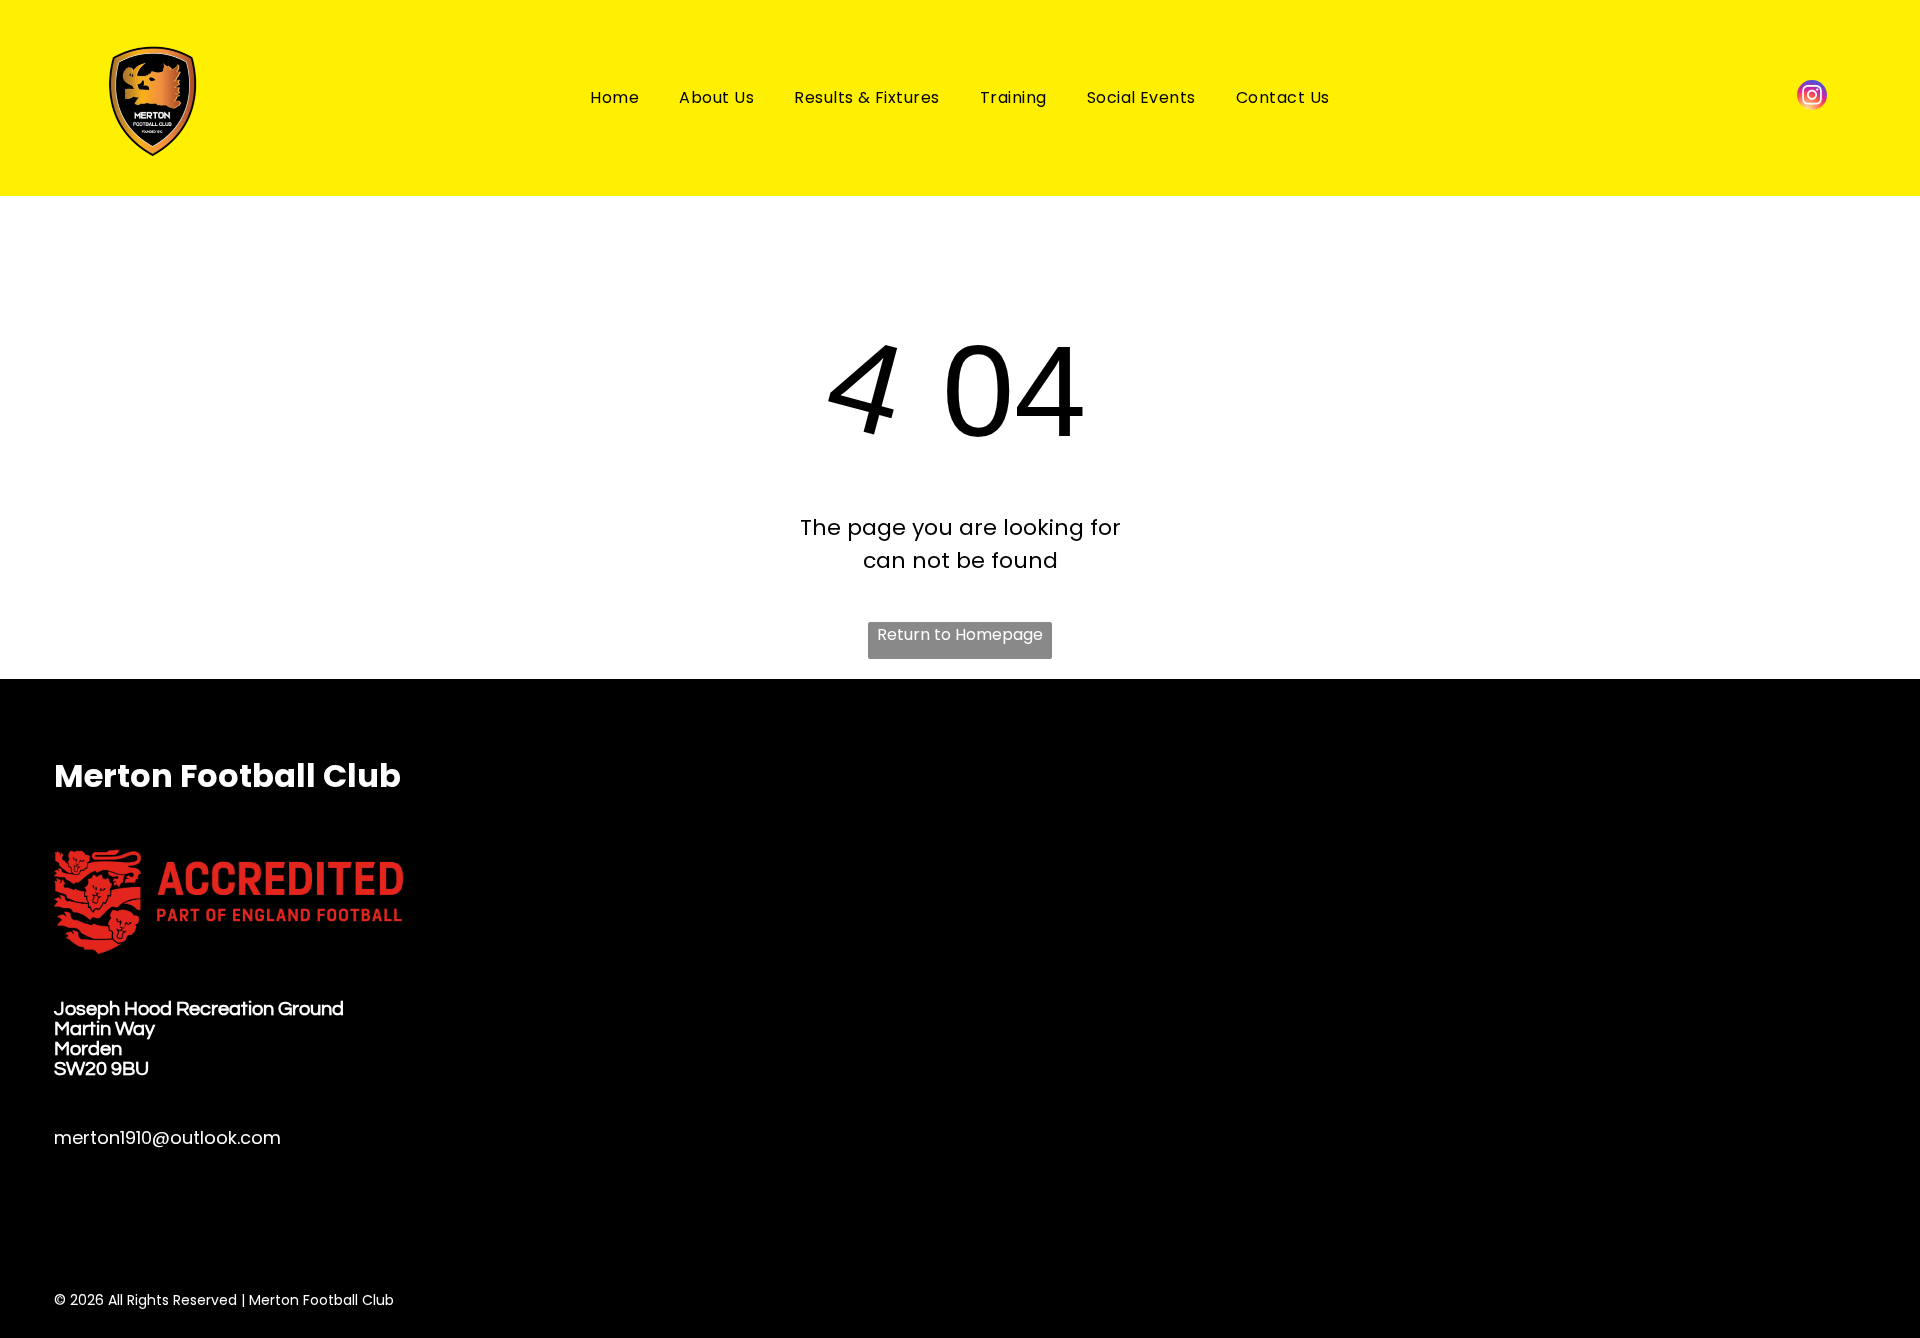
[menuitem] (614, 97)
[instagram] (1812, 97)
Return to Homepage (960, 634)
